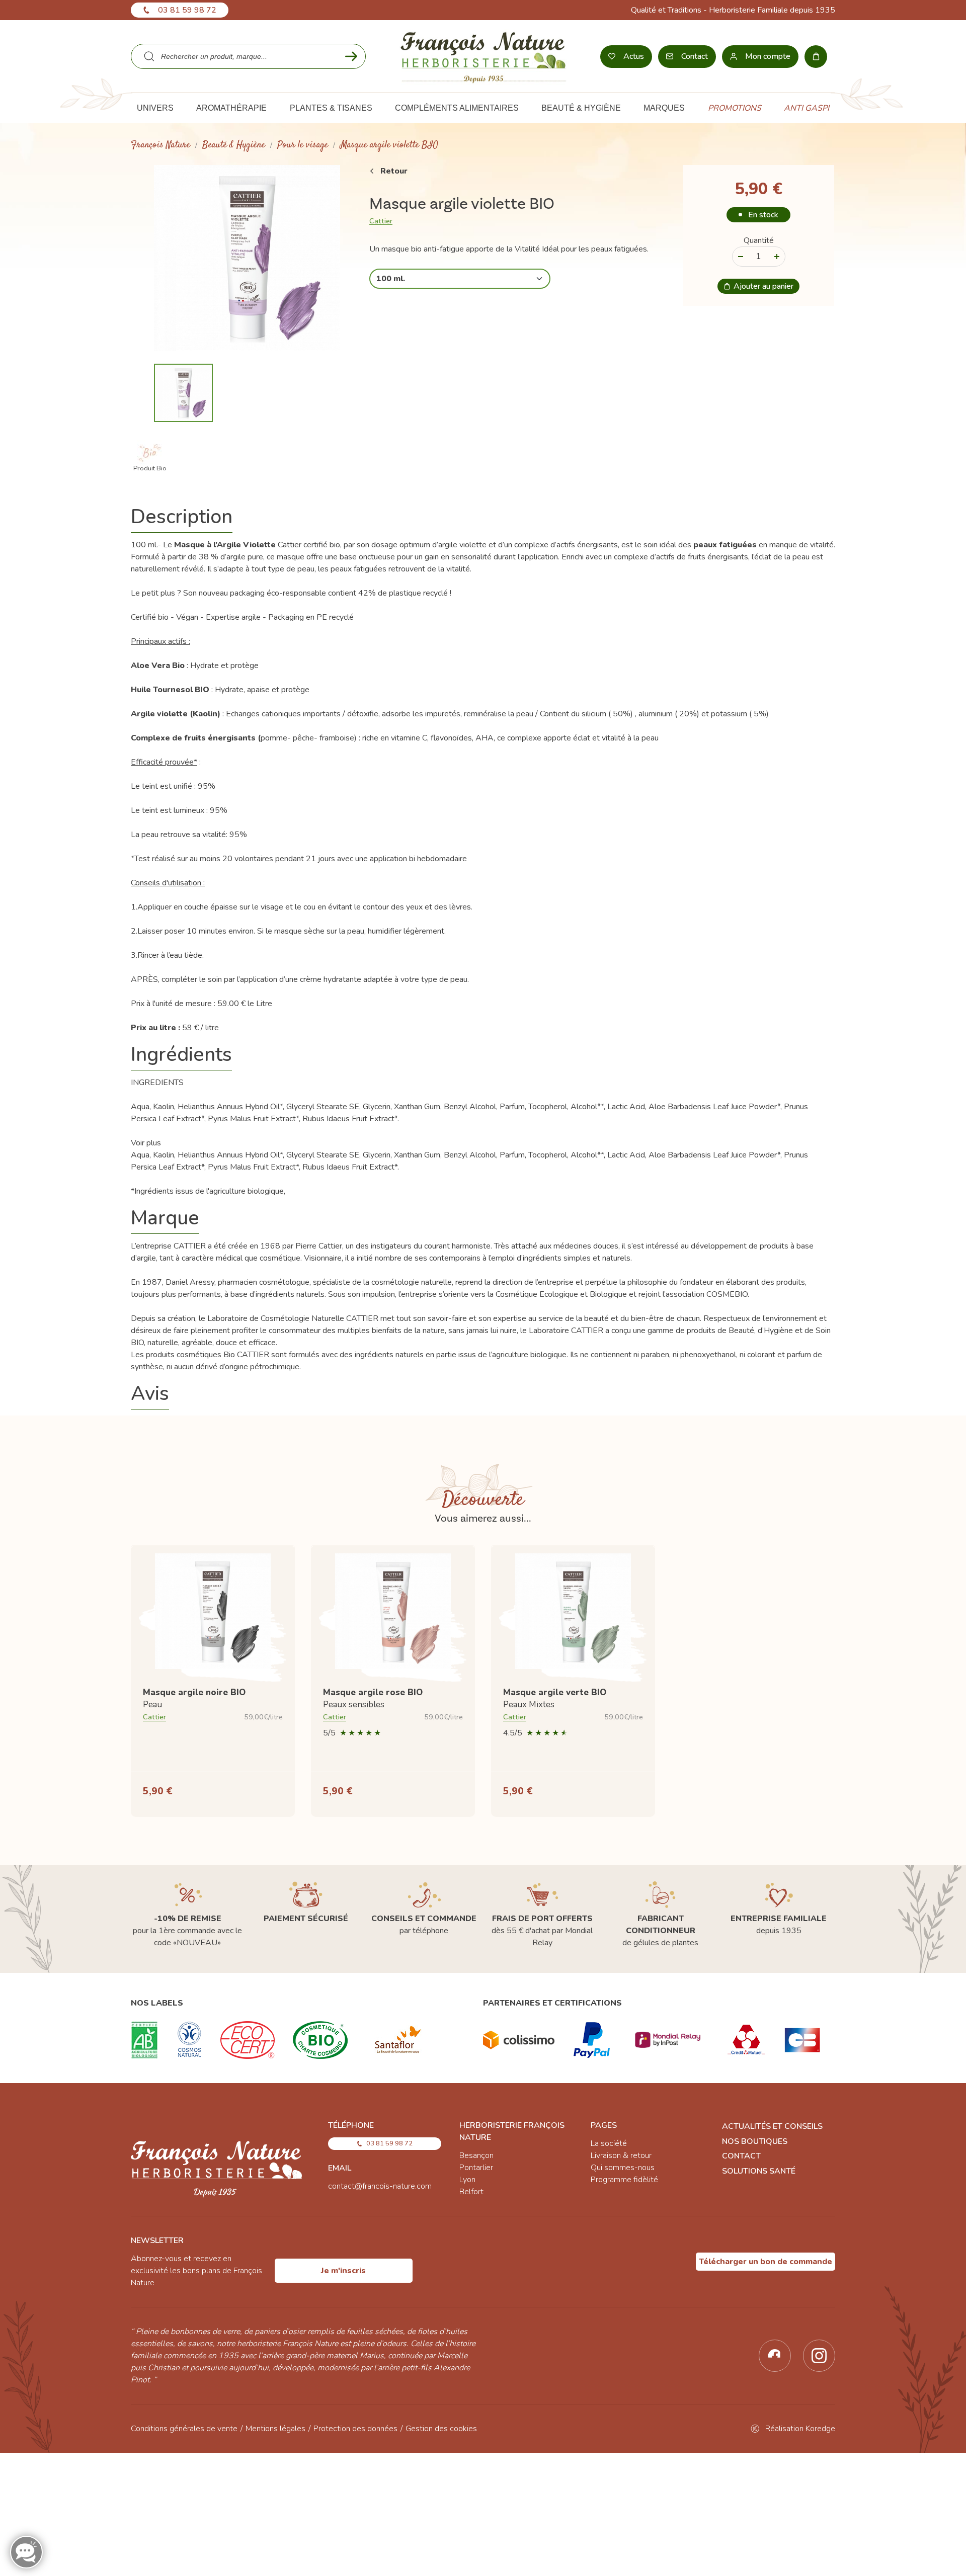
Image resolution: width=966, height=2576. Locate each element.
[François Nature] (483, 56)
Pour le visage (303, 145)
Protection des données (355, 2429)
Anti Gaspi (807, 108)
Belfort (471, 2192)
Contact (741, 2156)
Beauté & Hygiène (234, 145)
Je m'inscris (343, 2271)
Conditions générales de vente (184, 2429)
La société (609, 2143)
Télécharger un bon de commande (766, 2262)
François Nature (160, 145)
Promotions (735, 108)
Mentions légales (275, 2429)
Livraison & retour (621, 2155)
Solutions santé (759, 2171)
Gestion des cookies (441, 2429)
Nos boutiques (755, 2141)
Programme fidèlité (624, 2180)
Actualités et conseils (772, 2126)
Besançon (476, 2155)
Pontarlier (476, 2168)
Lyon (467, 2180)
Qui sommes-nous (623, 2168)
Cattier (381, 221)
